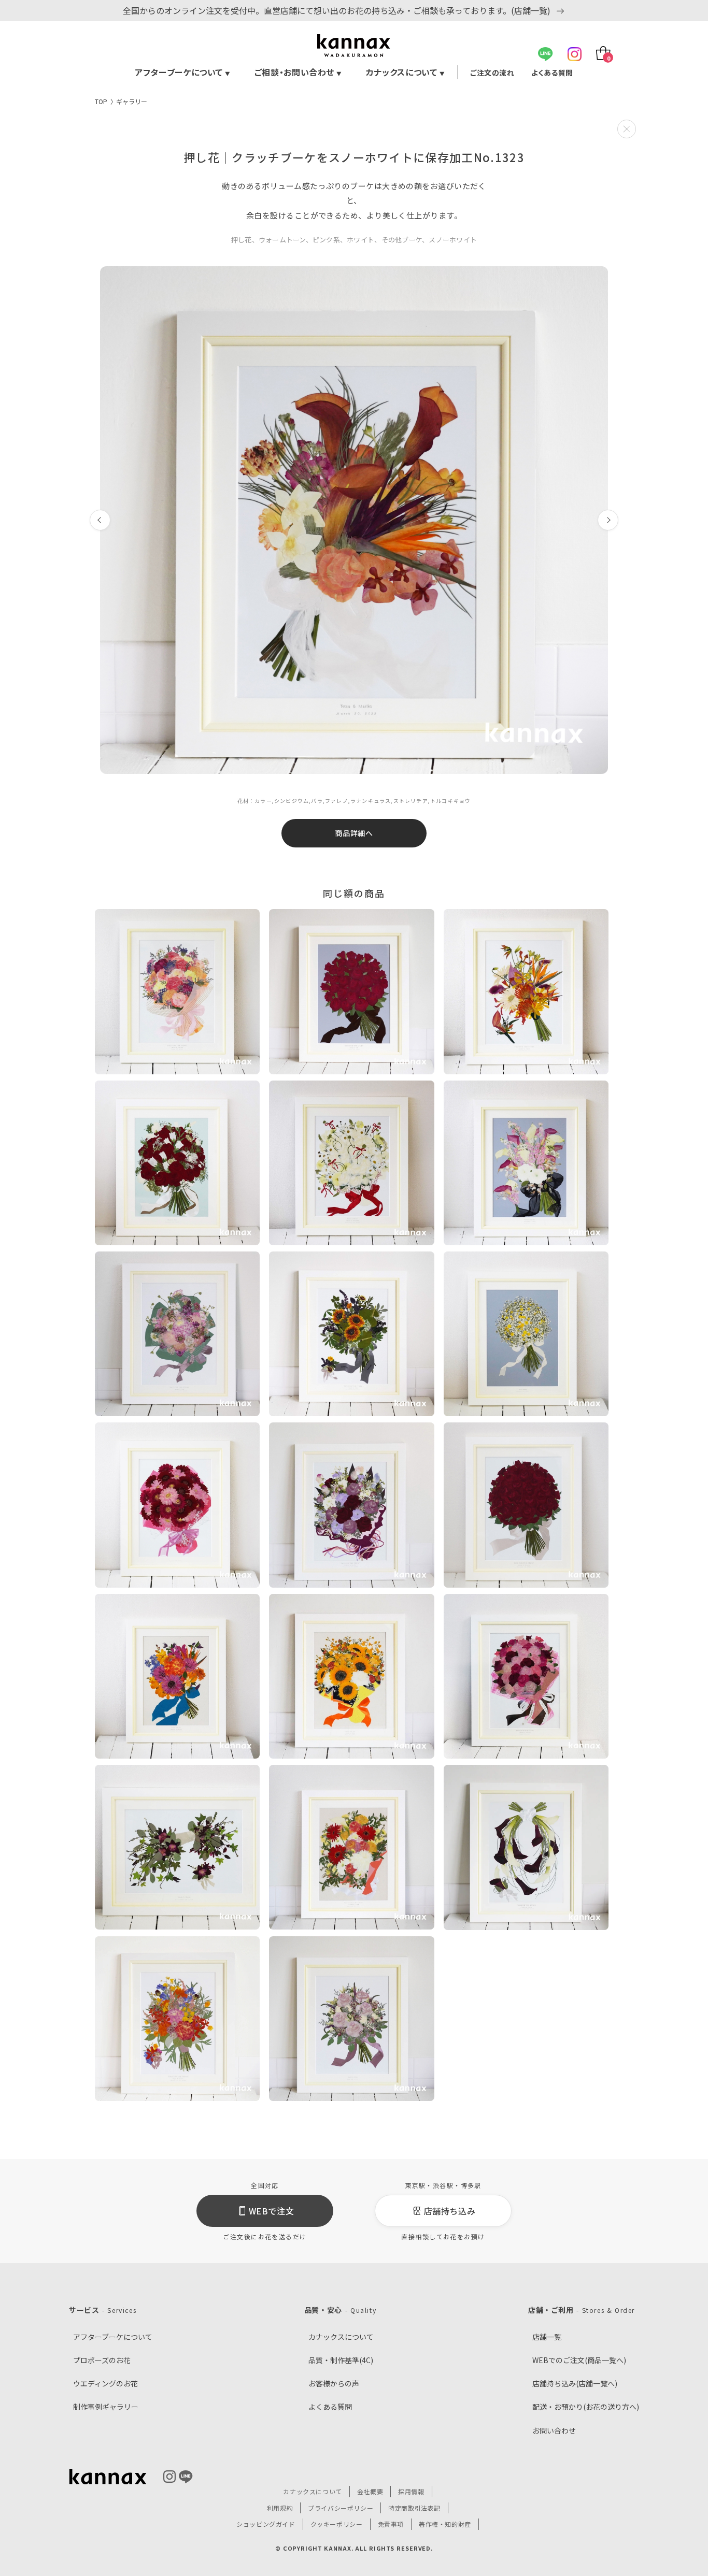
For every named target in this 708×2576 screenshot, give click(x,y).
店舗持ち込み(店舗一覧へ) (575, 2383)
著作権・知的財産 (445, 2524)
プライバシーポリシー (341, 2508)
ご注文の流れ (492, 73)
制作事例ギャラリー (106, 2407)
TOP (101, 101)
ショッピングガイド (266, 2524)
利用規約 (280, 2508)
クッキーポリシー (337, 2524)
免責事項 (391, 2524)
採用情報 (411, 2491)
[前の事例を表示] (100, 520)
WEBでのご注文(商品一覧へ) (579, 2360)
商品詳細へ (354, 833)
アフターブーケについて (183, 72)
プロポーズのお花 (102, 2360)
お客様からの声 (334, 2383)
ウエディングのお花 (105, 2383)
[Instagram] (575, 54)
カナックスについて (405, 72)
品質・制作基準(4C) (341, 2360)
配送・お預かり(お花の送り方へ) (586, 2407)
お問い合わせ (554, 2430)
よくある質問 (552, 73)
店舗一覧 (547, 2337)
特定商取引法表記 (414, 2508)
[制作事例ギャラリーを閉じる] (627, 129)
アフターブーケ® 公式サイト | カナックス (354, 46)
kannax (108, 2477)
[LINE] (546, 54)
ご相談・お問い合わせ (298, 72)
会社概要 (370, 2491)
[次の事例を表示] (608, 520)
